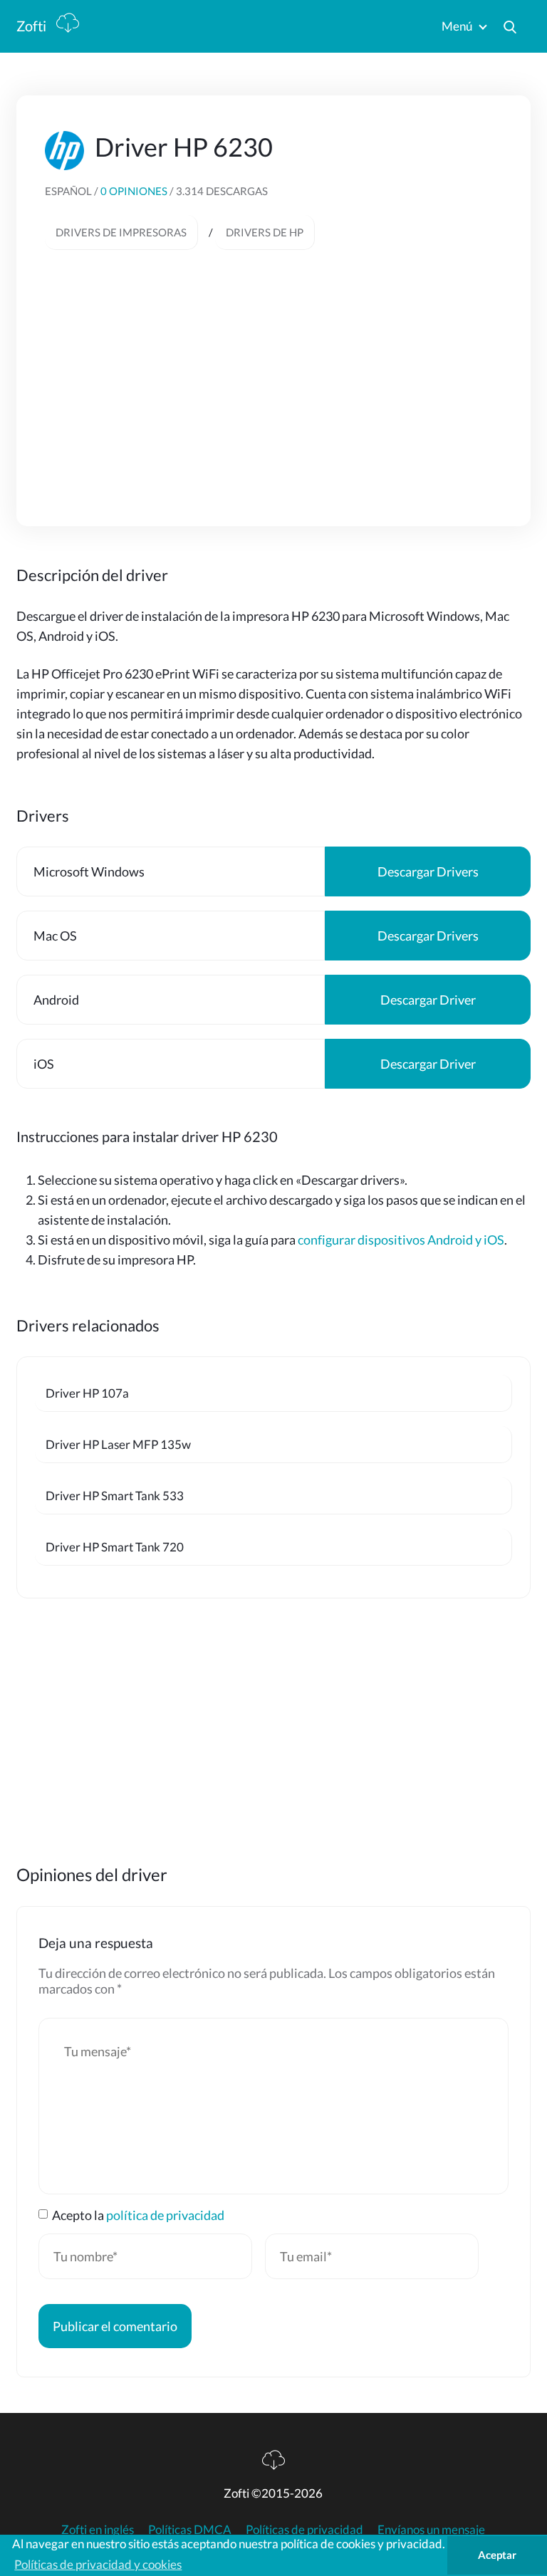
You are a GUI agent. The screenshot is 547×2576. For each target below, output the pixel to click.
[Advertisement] (273, 371)
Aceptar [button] (497, 2555)
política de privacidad (165, 2215)
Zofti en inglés (98, 2529)
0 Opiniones (135, 191)
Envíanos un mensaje (431, 2529)
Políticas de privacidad (304, 2529)
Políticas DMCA (190, 2529)
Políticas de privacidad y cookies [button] (98, 2564)
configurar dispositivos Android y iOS (401, 1240)
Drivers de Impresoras (121, 232)
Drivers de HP (265, 232)
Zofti (33, 26)
